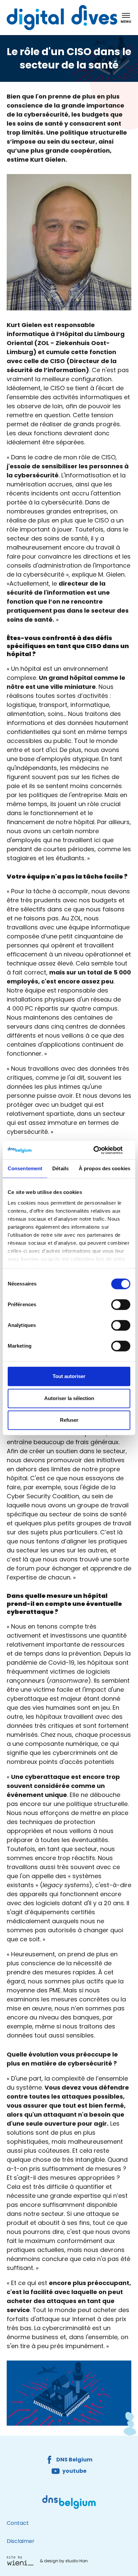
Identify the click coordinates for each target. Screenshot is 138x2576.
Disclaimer (21, 2541)
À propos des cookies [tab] (105, 1168)
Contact (18, 2523)
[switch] (121, 1305)
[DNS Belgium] (69, 2502)
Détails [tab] (60, 1168)
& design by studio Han (64, 2561)
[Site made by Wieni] (22, 2561)
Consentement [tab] (25, 1168)
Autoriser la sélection (69, 1398)
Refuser (69, 1420)
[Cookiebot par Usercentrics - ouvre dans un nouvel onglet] (101, 1150)
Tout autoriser (69, 1376)
